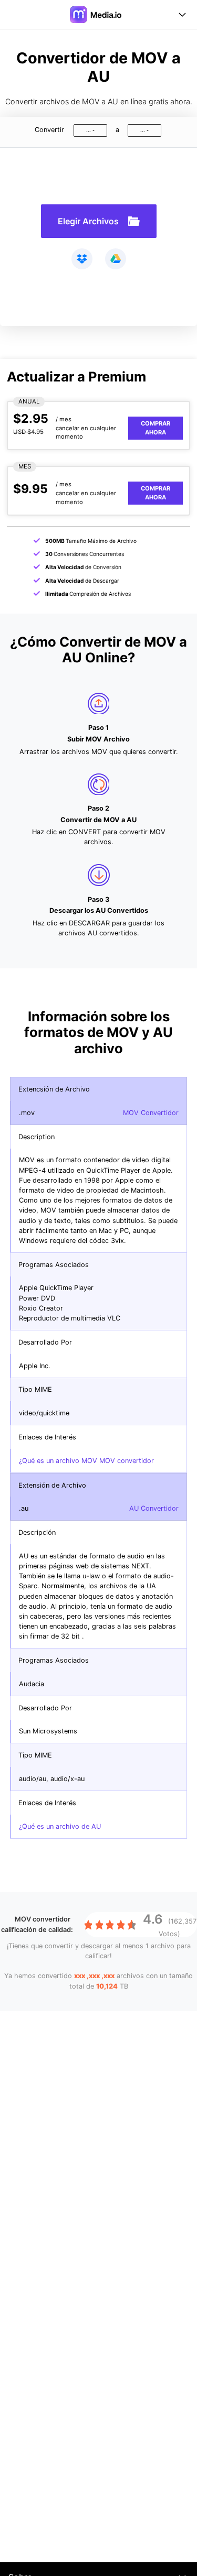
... (89, 130)
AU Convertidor (154, 1508)
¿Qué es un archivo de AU (60, 1826)
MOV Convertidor (151, 1113)
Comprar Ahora (155, 428)
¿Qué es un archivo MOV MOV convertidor (86, 1461)
